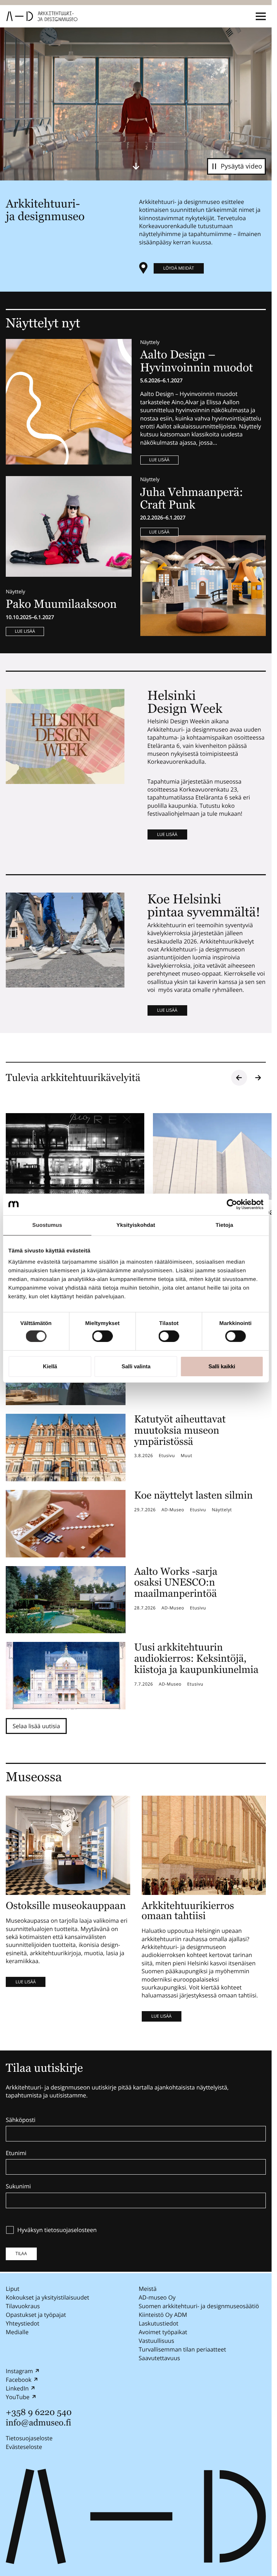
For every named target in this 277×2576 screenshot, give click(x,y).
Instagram (19, 2371)
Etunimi (16, 2153)
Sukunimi (18, 2187)
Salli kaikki (222, 1366)
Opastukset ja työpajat (36, 2315)
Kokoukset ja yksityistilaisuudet (47, 2297)
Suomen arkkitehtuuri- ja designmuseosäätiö (199, 2306)
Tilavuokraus (23, 2306)
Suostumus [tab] (47, 1225)
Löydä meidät (179, 268)
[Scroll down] (136, 166)
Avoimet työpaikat (163, 2332)
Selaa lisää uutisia (36, 1726)
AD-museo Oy (157, 2297)
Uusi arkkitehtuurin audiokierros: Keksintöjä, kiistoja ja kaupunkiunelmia (196, 1659)
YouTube (18, 2397)
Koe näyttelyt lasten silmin (194, 1495)
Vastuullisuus (157, 2341)
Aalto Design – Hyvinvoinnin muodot (198, 361)
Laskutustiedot (159, 2323)
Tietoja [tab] (225, 1225)
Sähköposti (21, 2120)
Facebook (19, 2380)
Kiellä (50, 1366)
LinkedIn (17, 2388)
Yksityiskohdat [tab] (136, 1225)
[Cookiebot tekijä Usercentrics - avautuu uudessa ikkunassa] (232, 1204)
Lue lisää (159, 460)
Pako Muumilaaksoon (61, 604)
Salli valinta (136, 1366)
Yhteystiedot (23, 2323)
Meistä (148, 2289)
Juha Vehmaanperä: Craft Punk (192, 499)
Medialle (17, 2332)
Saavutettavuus (160, 2358)
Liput (13, 2289)
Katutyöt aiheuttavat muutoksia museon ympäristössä (180, 1430)
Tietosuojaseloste (29, 2438)
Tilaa (21, 2254)
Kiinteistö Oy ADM (163, 2315)
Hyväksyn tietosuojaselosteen (57, 2230)
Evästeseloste (24, 2447)
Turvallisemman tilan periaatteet (183, 2349)
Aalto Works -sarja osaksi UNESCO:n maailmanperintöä (176, 1583)
